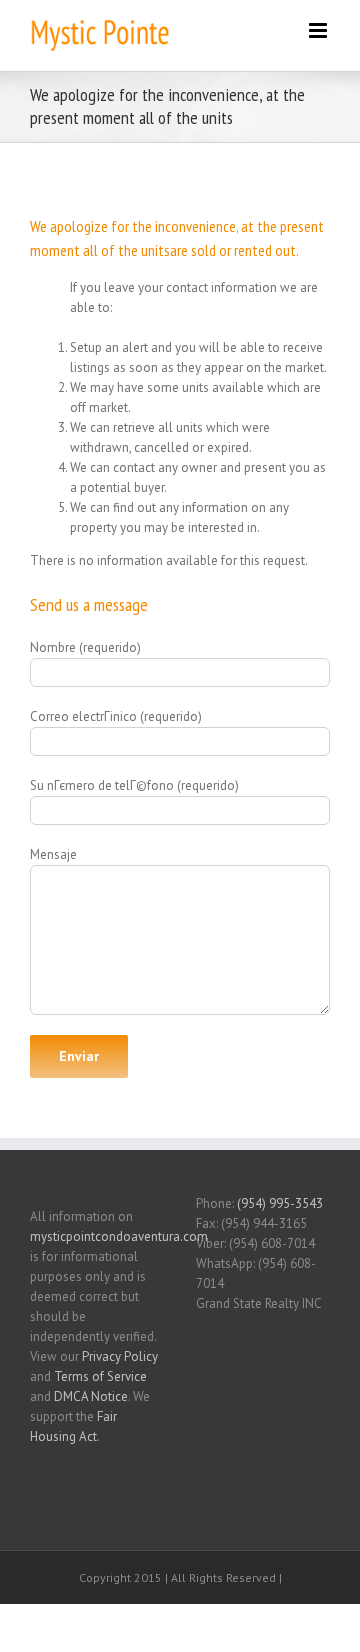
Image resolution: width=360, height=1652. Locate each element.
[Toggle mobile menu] (319, 30)
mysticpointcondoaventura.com (119, 1236)
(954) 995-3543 (280, 1203)
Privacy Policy (120, 1356)
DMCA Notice (91, 1396)
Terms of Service (100, 1376)
